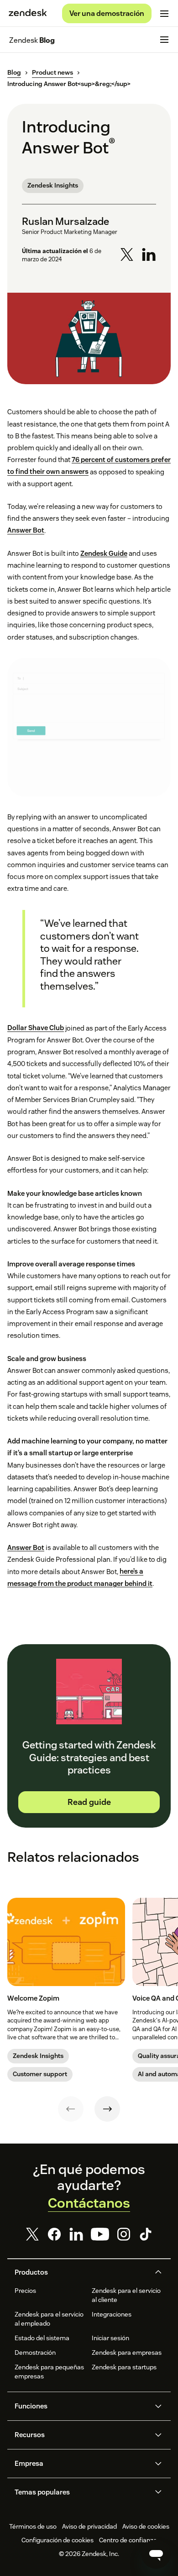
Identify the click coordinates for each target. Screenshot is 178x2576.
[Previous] (71, 2109)
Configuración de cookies (58, 2540)
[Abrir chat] (156, 2554)
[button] (81, 2272)
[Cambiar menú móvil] (164, 14)
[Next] (107, 2109)
